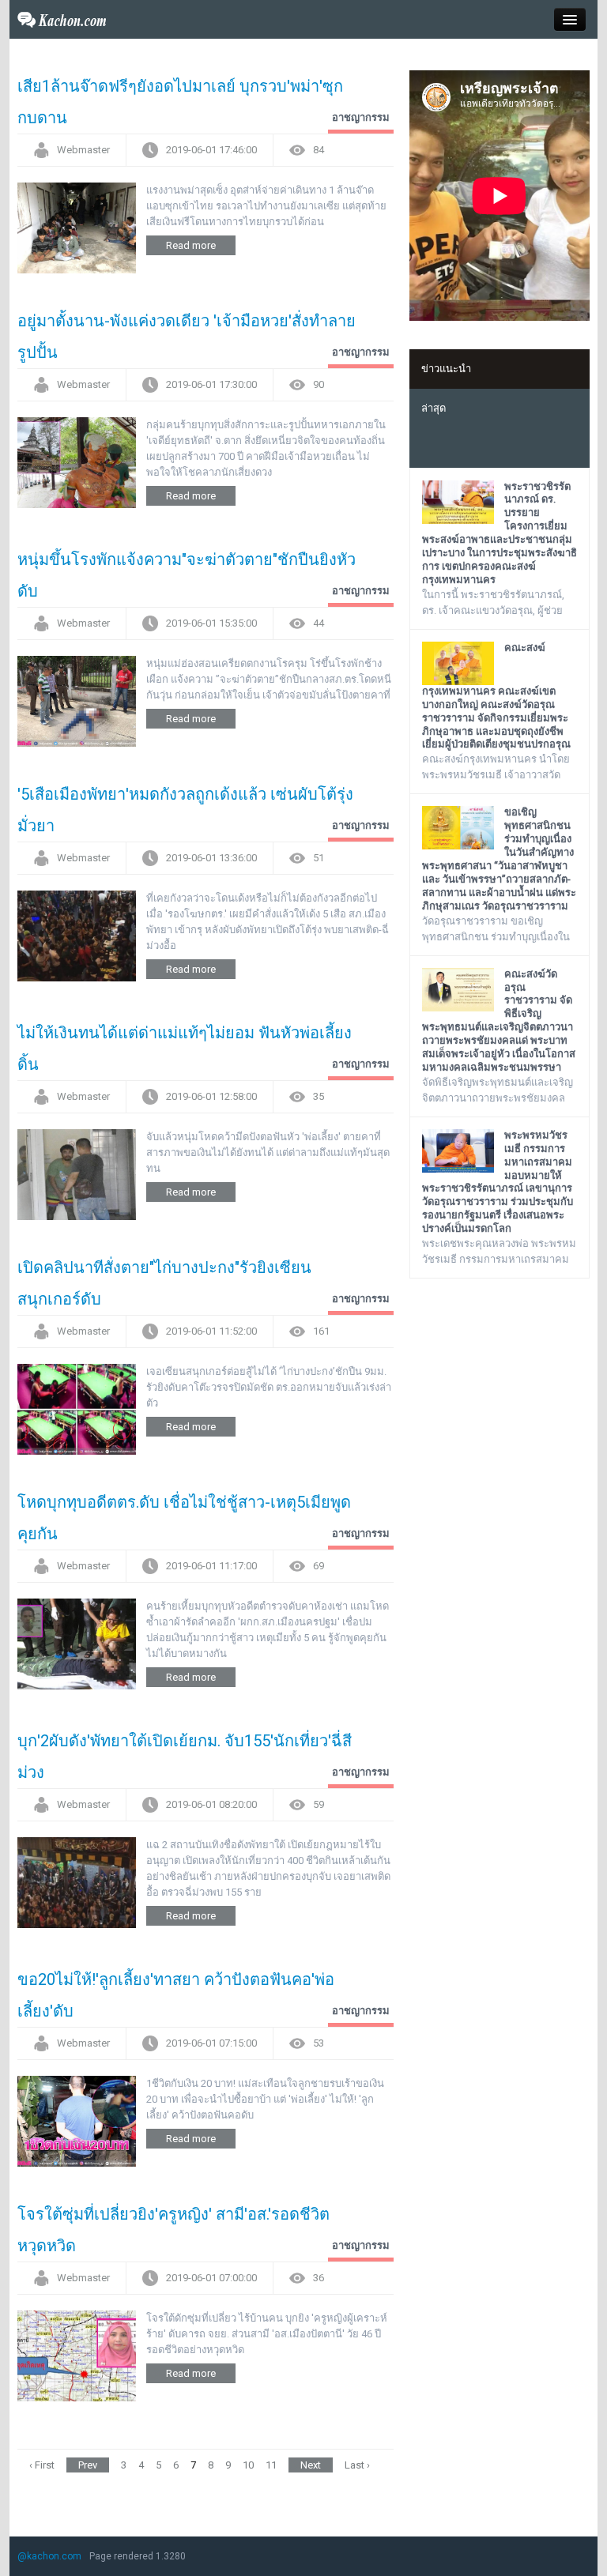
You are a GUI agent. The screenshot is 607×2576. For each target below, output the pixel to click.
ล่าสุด (434, 408)
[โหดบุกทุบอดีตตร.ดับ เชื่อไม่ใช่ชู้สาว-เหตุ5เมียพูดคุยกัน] (77, 1643)
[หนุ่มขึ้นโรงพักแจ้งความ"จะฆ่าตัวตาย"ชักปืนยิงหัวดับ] (77, 700)
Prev (88, 2465)
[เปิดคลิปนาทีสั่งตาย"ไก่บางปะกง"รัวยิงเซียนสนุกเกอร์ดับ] (77, 1409)
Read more (191, 245)
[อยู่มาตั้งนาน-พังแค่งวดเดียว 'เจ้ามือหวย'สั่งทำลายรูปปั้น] (77, 462)
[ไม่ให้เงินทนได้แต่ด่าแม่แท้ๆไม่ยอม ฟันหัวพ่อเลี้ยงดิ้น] (77, 1174)
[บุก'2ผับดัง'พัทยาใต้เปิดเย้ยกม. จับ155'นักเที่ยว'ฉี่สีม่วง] (77, 1882)
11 (271, 2465)
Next (311, 2465)
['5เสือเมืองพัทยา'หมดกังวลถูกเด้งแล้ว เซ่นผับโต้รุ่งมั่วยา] (77, 935)
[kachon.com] (62, 19)
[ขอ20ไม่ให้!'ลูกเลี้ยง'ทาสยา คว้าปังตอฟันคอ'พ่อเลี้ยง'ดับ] (77, 2120)
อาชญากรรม (361, 117)
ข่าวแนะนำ (446, 369)
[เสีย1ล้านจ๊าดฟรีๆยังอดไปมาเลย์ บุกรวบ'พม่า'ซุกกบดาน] (77, 227)
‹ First (42, 2465)
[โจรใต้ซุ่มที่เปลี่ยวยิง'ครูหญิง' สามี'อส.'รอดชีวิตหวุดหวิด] (77, 2355)
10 (248, 2465)
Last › (357, 2465)
